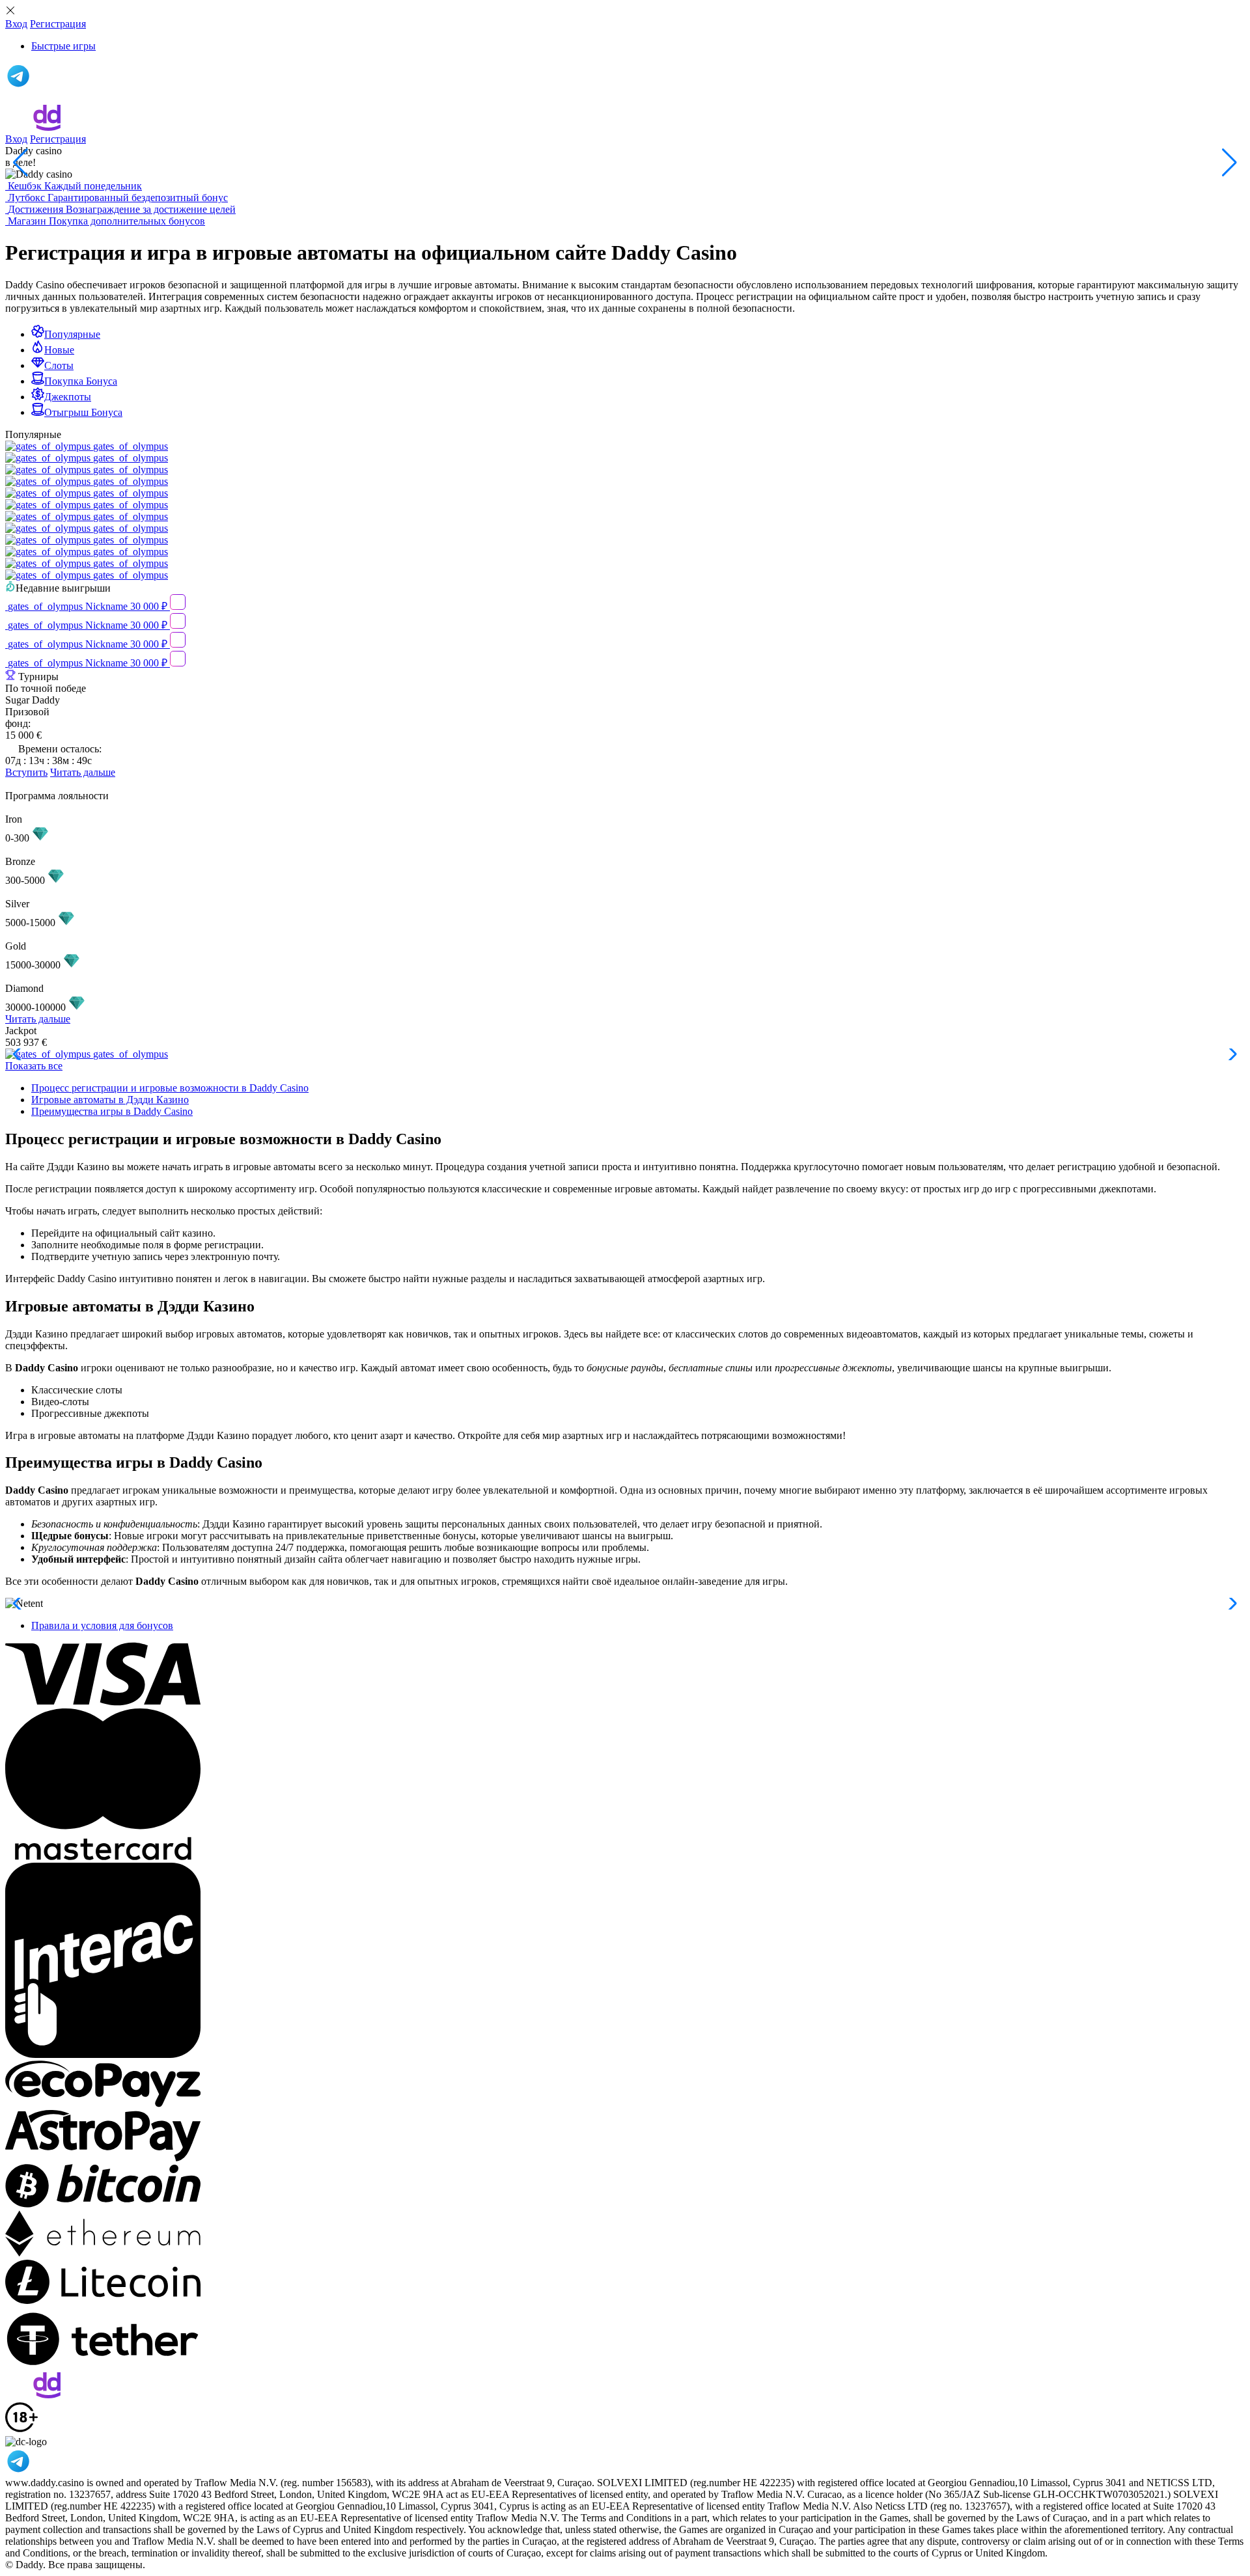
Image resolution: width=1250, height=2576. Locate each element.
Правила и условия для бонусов (102, 1625)
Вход (16, 24)
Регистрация (58, 24)
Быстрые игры (63, 46)
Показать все (34, 1066)
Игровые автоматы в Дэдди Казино (110, 1100)
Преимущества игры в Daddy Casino (112, 1111)
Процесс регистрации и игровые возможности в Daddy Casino (170, 1088)
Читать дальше (83, 772)
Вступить (26, 772)
